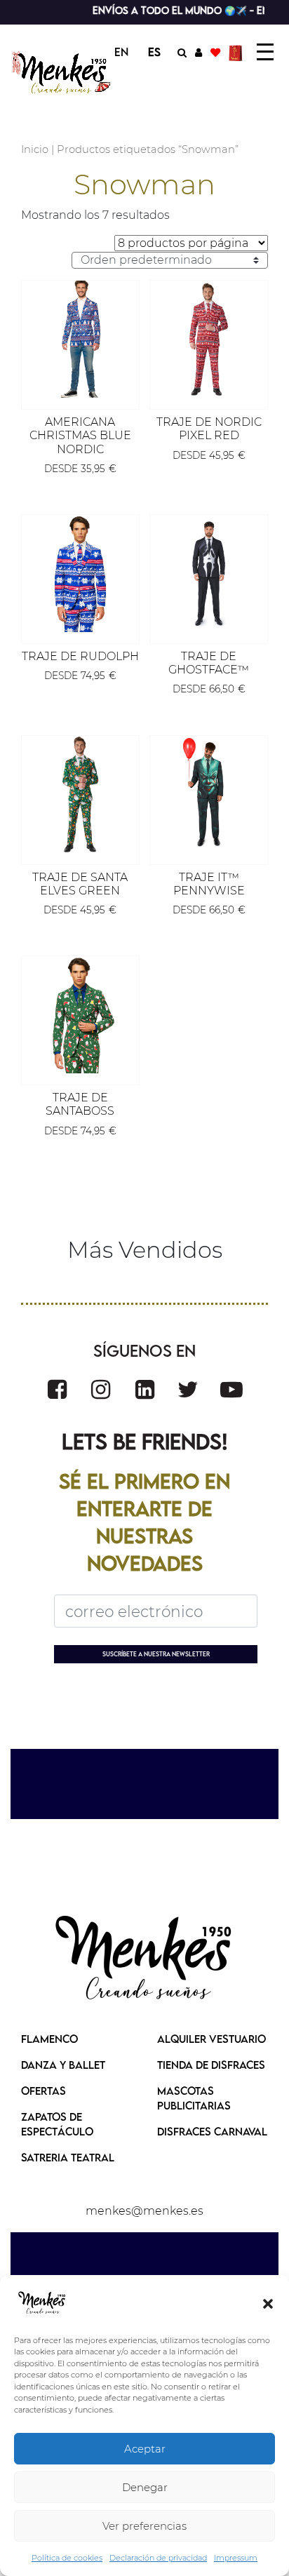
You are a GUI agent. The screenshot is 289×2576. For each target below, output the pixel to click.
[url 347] (80, 573)
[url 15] (237, 52)
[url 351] (80, 794)
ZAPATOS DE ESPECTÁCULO (57, 2124)
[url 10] (62, 73)
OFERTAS (43, 2091)
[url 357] (57, 1389)
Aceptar (145, 2449)
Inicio (35, 149)
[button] (268, 2303)
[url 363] (144, 1959)
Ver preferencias (144, 2526)
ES (154, 52)
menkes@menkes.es (144, 2211)
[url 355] (80, 1015)
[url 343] (80, 339)
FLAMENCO (49, 2039)
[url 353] (209, 794)
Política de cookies (67, 2558)
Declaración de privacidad (158, 2558)
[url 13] (199, 52)
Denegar (145, 2487)
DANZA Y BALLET (63, 2065)
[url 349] (209, 573)
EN (121, 52)
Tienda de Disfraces (211, 2065)
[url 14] (215, 52)
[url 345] (209, 339)
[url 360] (188, 1389)
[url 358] (101, 1389)
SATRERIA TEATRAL (68, 2157)
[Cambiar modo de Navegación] (265, 52)
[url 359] (145, 1389)
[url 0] (42, 2303)
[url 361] (231, 1389)
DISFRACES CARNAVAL (212, 2131)
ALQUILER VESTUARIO (211, 2039)
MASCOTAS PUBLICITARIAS (194, 2098)
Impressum (236, 2558)
